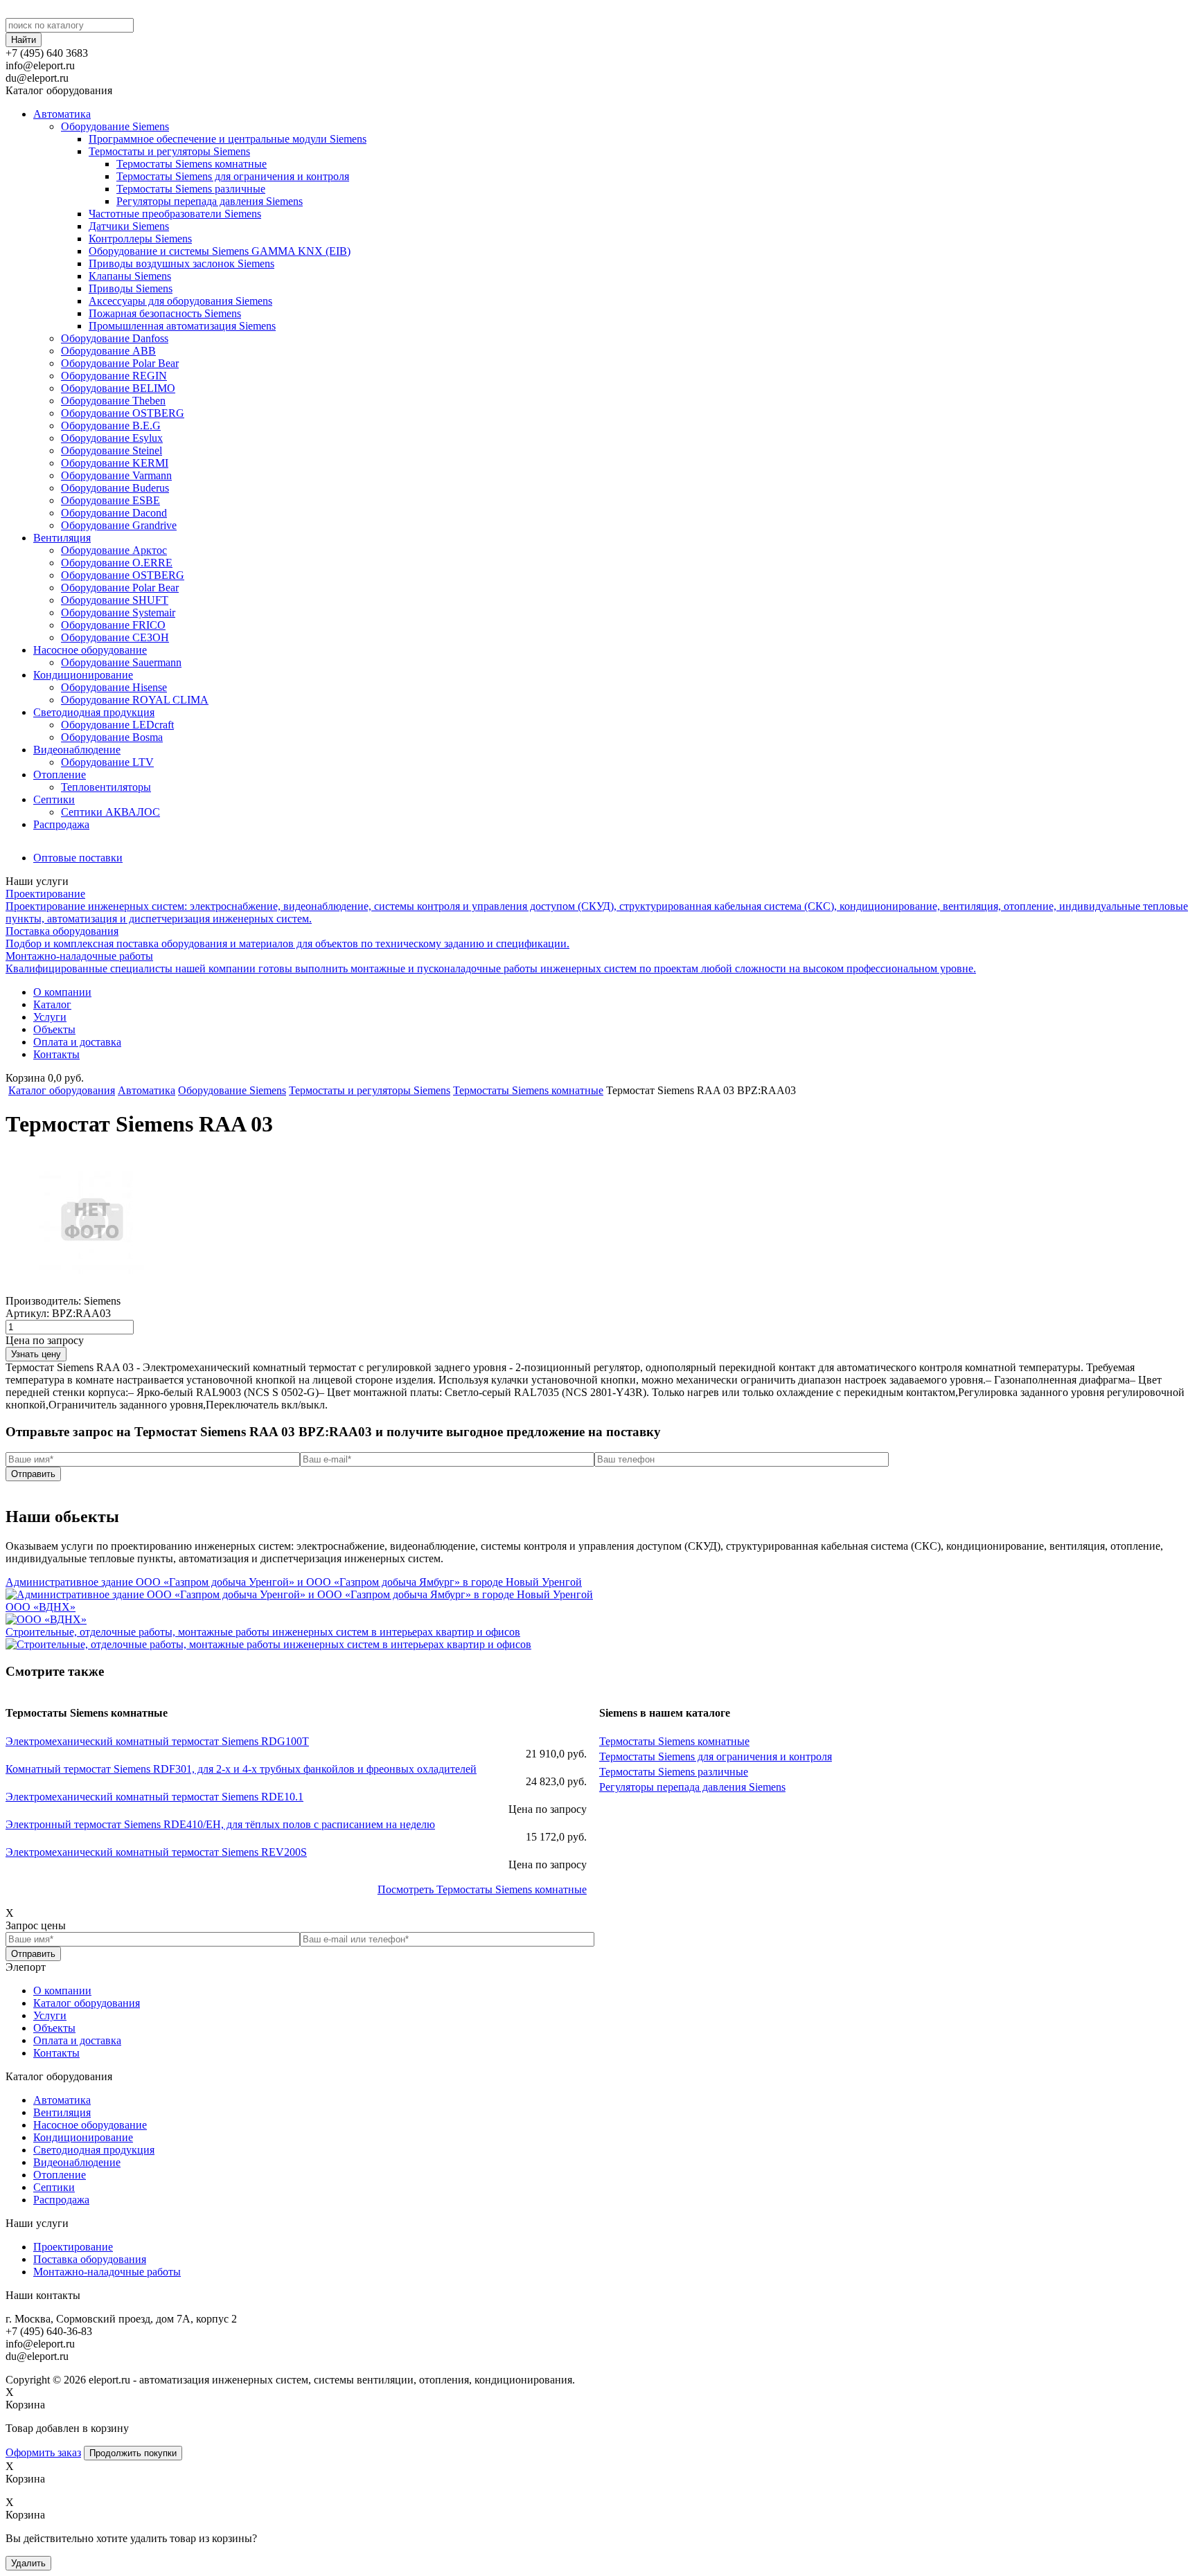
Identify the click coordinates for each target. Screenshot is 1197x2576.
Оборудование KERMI (115, 463)
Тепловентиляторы (106, 787)
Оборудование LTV (107, 762)
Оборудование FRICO (113, 625)
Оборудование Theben (113, 401)
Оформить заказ (43, 2452)
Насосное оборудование (90, 650)
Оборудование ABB (108, 351)
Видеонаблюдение (77, 750)
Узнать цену (36, 1354)
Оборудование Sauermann (121, 662)
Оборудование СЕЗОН (115, 637)
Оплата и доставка (77, 1042)
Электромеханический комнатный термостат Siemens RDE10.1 (154, 1797)
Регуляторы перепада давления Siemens (210, 201)
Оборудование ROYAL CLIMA (135, 700)
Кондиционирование (83, 675)
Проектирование (73, 2247)
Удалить (28, 2563)
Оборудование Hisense (114, 687)
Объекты (54, 1029)
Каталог (52, 1004)
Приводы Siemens (131, 288)
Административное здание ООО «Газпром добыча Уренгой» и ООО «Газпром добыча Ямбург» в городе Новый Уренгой (294, 1582)
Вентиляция (62, 538)
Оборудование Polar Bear (120, 363)
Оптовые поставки (78, 858)
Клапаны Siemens (130, 276)
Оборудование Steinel (112, 450)
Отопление (60, 775)
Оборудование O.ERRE (117, 563)
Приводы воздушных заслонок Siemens (181, 263)
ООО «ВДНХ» (41, 1607)
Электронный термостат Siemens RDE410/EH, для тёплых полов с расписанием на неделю (220, 1824)
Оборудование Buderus (115, 488)
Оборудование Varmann (116, 475)
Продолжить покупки (133, 2453)
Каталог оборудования (62, 1090)
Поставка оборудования (90, 2259)
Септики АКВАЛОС (110, 812)
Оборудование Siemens (115, 126)
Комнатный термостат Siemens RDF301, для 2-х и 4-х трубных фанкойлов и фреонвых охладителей (241, 1769)
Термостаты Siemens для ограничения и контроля (233, 176)
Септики (54, 799)
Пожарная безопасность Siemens (165, 313)
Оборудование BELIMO (118, 388)
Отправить (33, 1474)
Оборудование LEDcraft (117, 725)
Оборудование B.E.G (111, 426)
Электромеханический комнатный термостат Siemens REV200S (156, 1852)
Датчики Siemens (129, 226)
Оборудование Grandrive (119, 525)
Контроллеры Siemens (140, 239)
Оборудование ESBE (110, 500)
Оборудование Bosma (112, 737)
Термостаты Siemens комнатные (192, 164)
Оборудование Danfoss (115, 338)
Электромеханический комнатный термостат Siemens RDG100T (157, 1741)
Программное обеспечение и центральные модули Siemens (228, 139)
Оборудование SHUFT (115, 600)
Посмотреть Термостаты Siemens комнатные (482, 1889)
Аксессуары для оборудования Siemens (180, 301)
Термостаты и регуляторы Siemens (169, 151)
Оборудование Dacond (114, 513)
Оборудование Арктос (114, 550)
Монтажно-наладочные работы (107, 2272)
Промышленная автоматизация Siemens (182, 326)
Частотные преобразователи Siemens (175, 214)
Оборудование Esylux (112, 438)
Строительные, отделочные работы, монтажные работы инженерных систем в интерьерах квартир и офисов (263, 1632)
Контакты (56, 1054)
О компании (62, 992)
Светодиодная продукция (94, 712)
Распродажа (61, 824)
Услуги (50, 1017)
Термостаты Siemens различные (191, 189)
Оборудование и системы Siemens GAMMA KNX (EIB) (220, 251)
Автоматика (62, 114)
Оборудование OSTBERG (123, 413)
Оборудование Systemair (118, 612)
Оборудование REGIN (114, 376)
